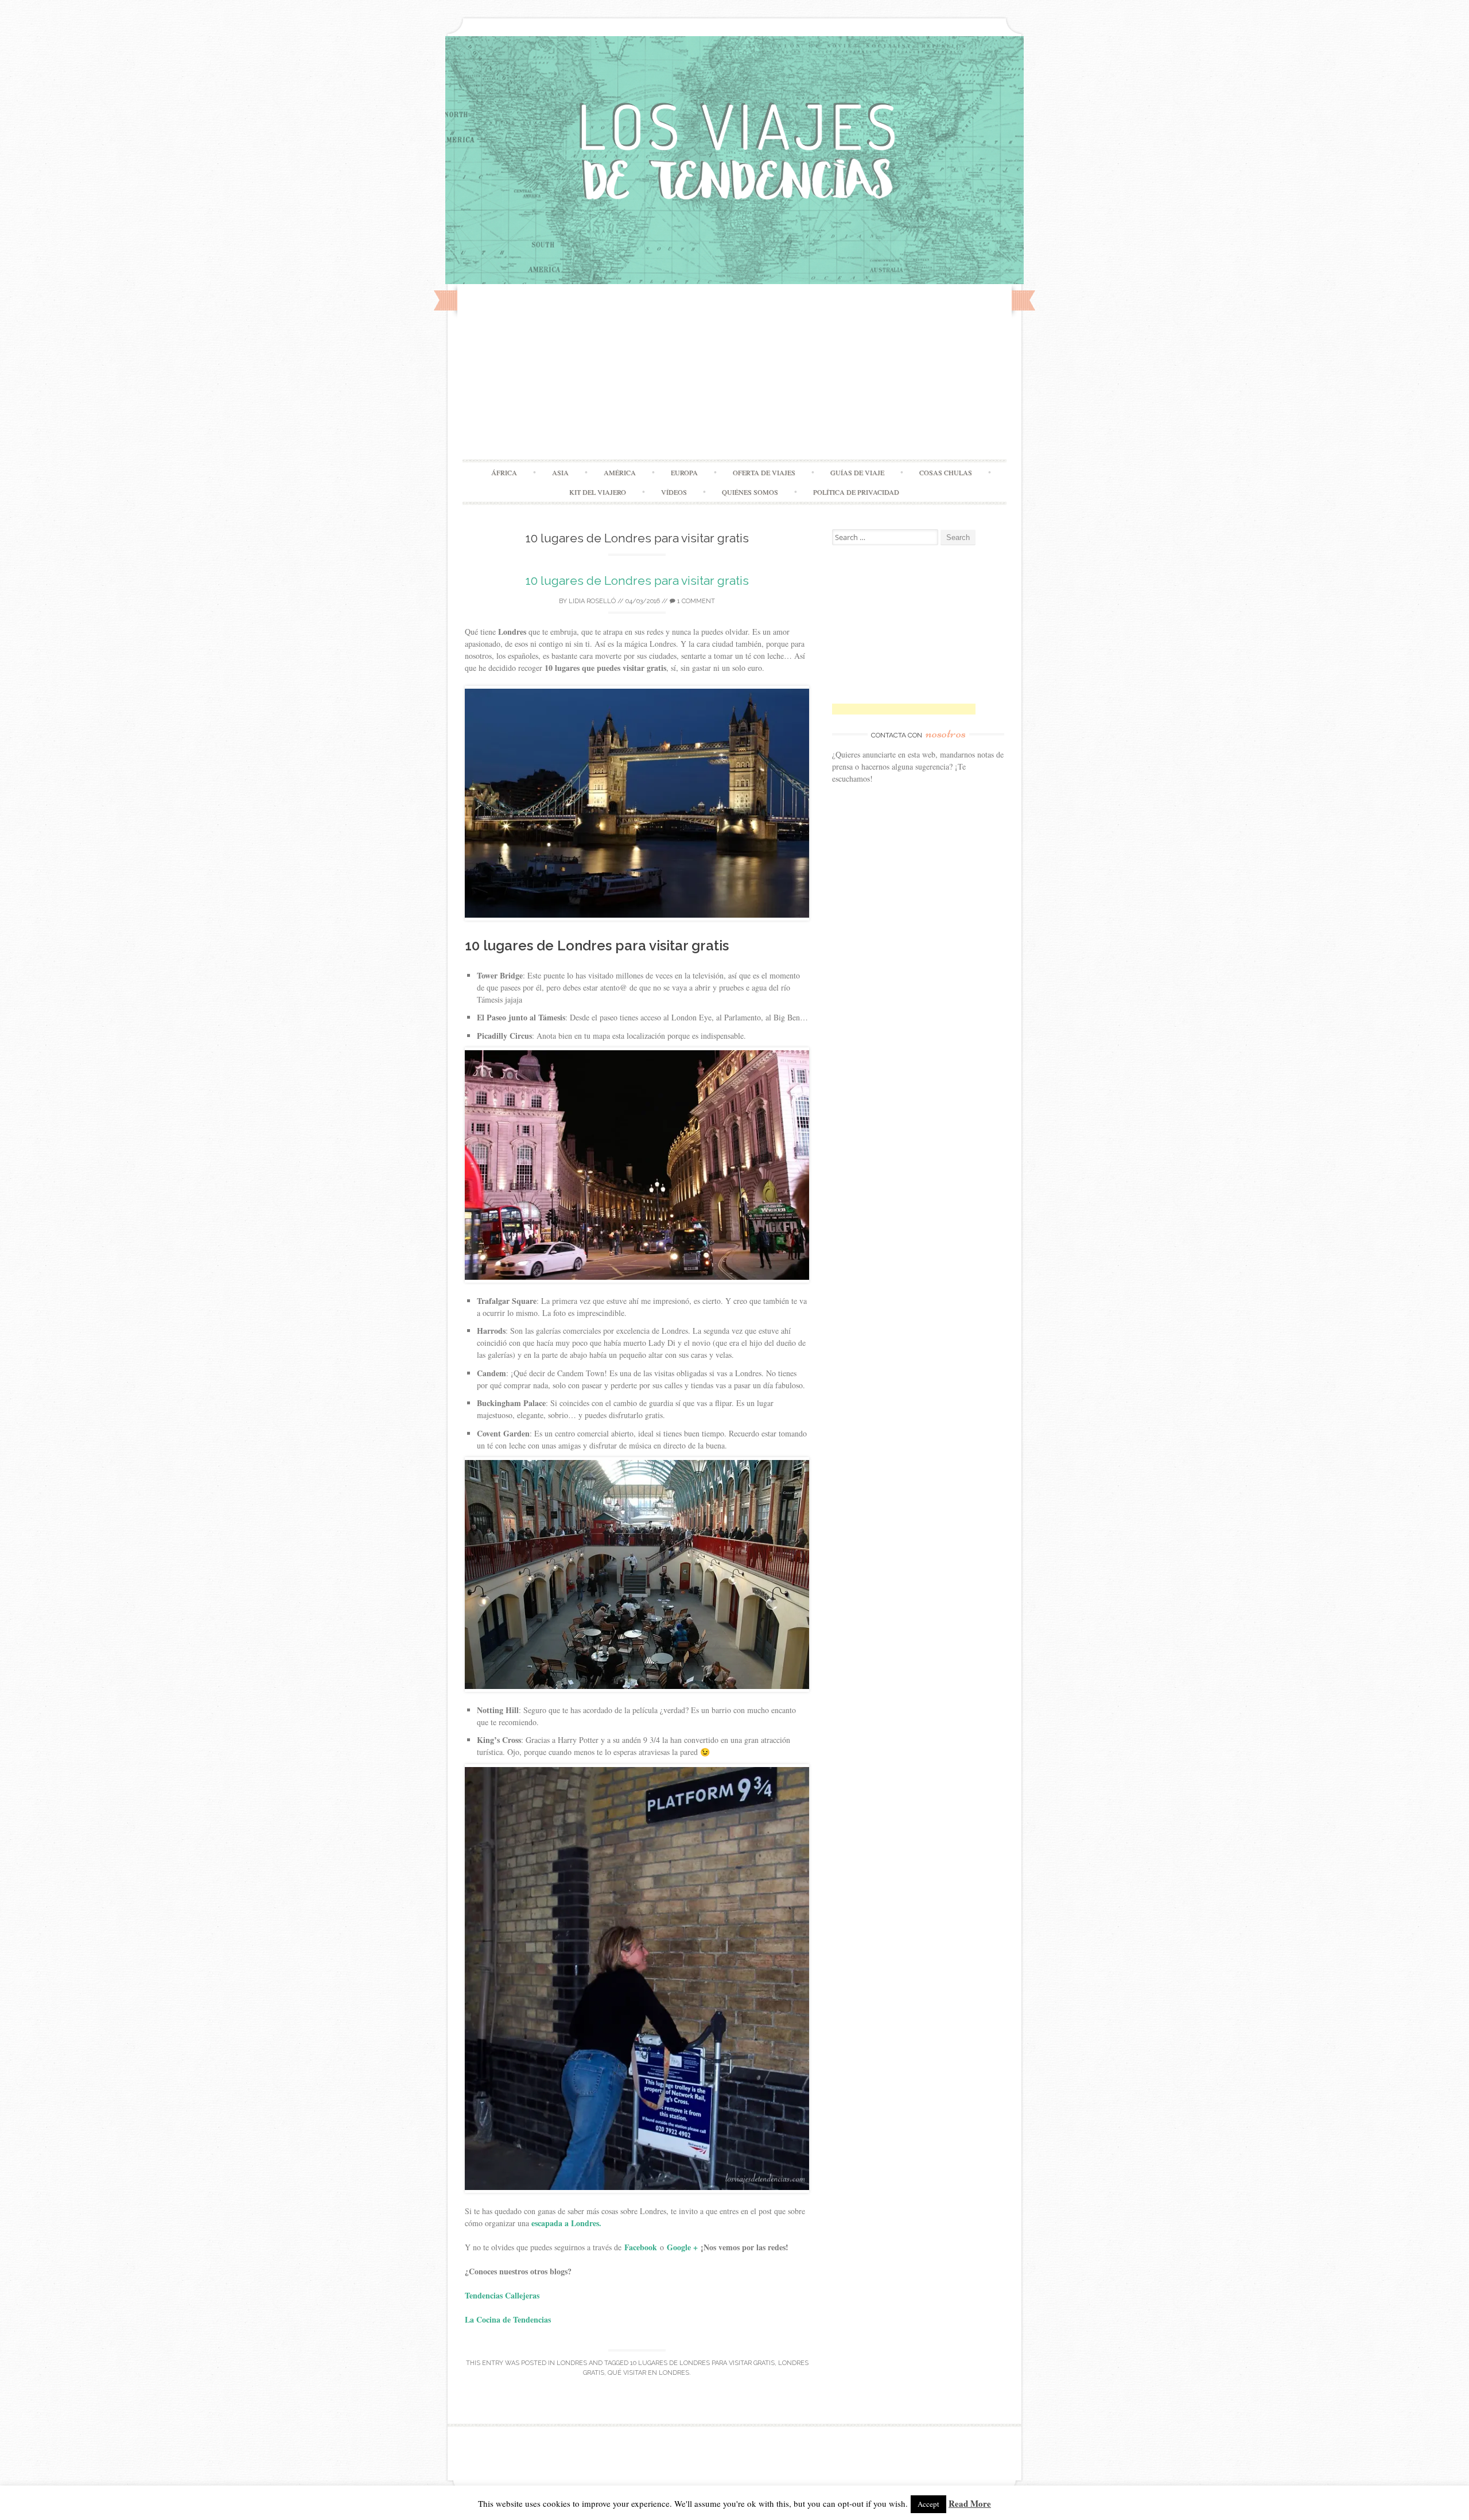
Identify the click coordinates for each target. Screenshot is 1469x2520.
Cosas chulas (946, 472)
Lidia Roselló (592, 601)
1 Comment (695, 601)
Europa (684, 472)
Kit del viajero (598, 492)
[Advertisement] (734, 373)
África (504, 472)
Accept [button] (928, 2504)
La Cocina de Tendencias (508, 2319)
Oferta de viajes (764, 472)
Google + (682, 2247)
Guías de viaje (857, 472)
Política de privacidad (856, 492)
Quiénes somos (750, 492)
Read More (970, 2503)
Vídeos (674, 492)
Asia (560, 472)
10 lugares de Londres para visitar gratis (637, 581)
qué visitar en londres (648, 2373)
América (620, 472)
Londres (572, 2363)
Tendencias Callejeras (504, 2295)
